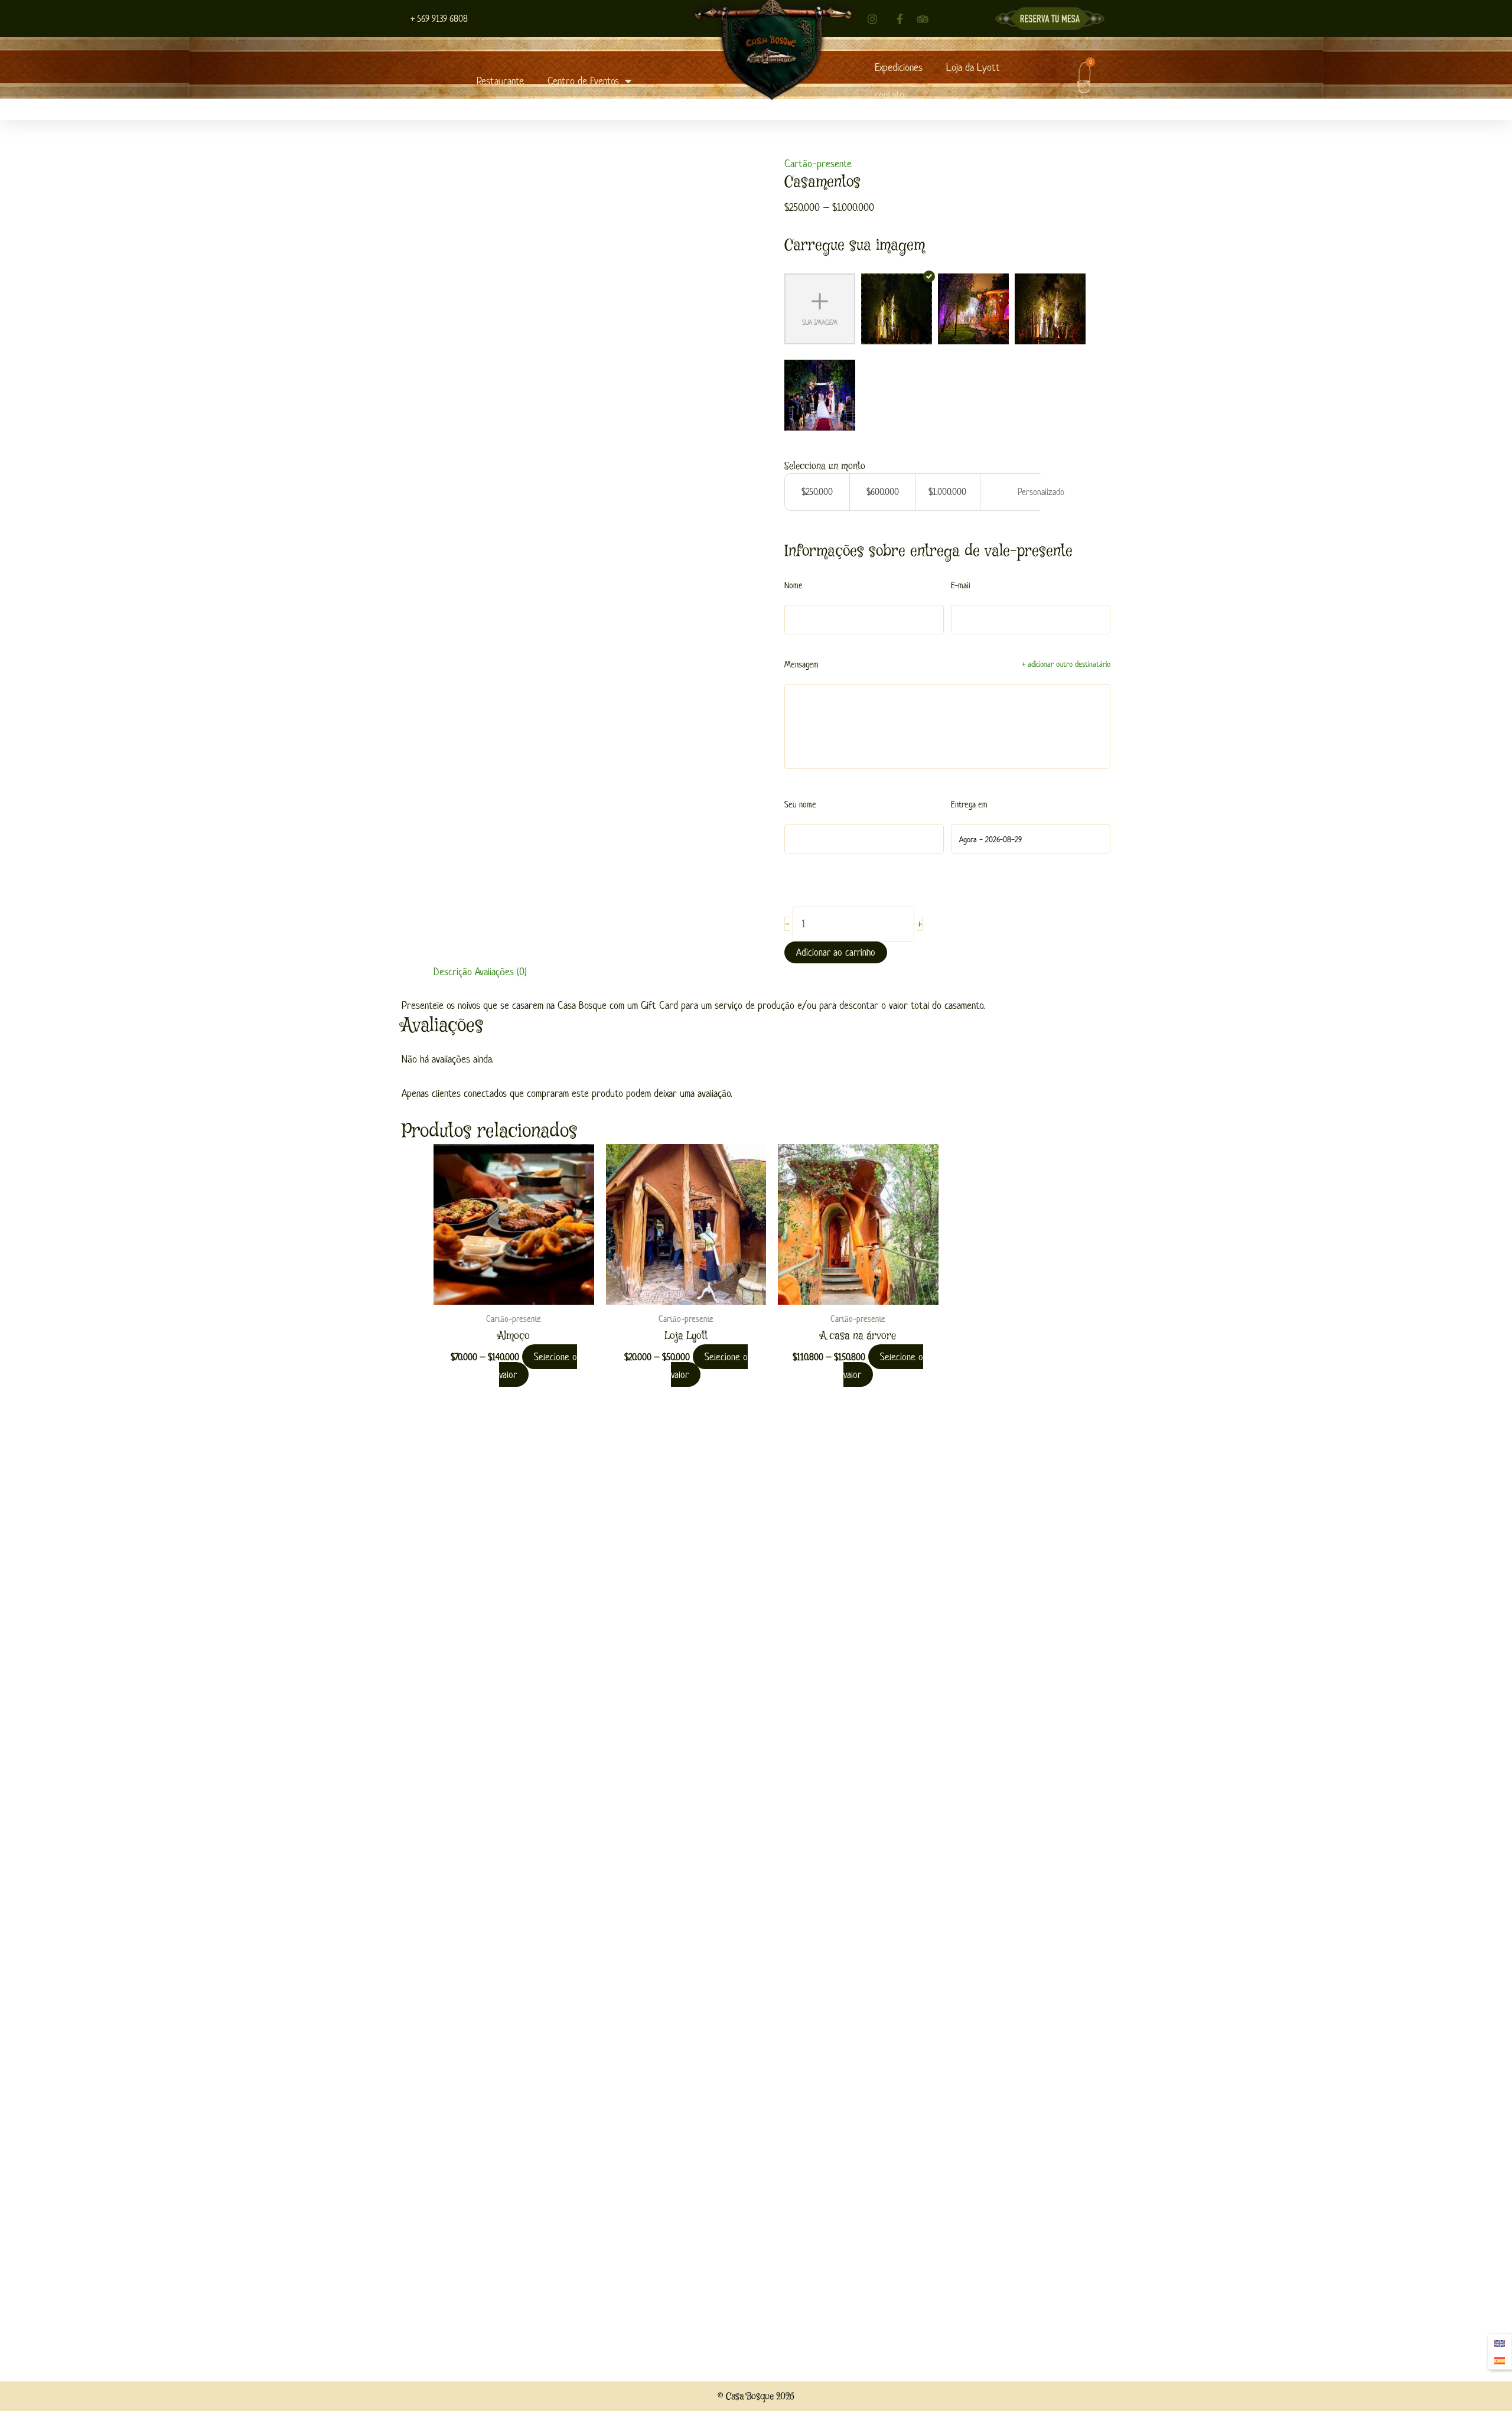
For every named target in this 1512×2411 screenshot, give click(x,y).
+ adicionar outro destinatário (1066, 664)
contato (889, 95)
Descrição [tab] (453, 972)
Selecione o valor (538, 1366)
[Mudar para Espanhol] (1500, 2361)
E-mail (961, 585)
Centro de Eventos (583, 81)
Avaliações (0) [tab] (501, 972)
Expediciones (899, 67)
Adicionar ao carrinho (836, 952)
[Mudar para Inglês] (1500, 2343)
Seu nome (800, 804)
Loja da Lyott (973, 67)
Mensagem (801, 664)
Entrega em (969, 804)
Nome (794, 585)
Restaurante (500, 81)
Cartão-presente (818, 164)
